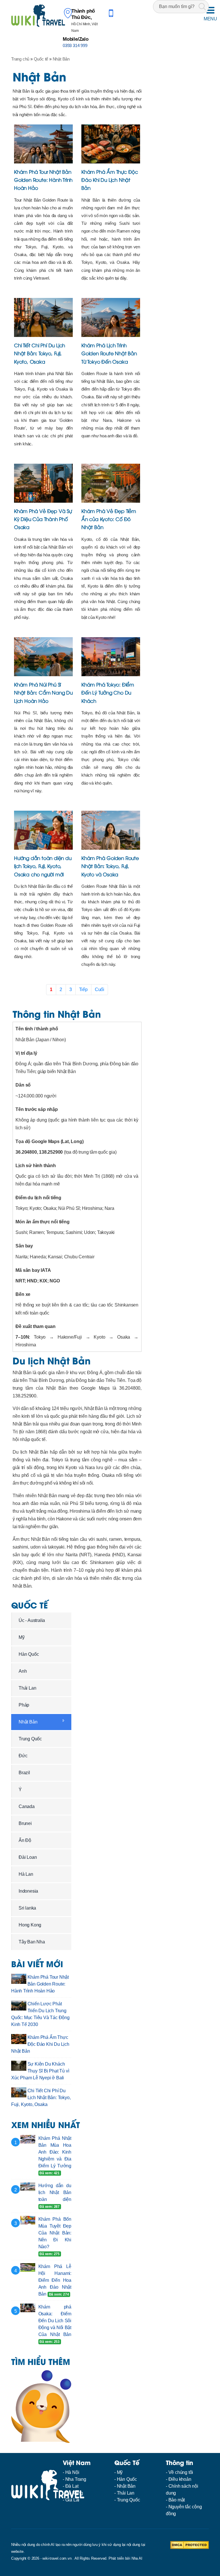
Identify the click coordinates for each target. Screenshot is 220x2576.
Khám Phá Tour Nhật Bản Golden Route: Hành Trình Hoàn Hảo (43, 180)
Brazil (24, 1773)
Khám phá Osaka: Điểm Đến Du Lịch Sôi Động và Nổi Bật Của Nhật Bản (55, 2321)
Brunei (25, 1823)
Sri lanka (27, 1908)
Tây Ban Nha (32, 1942)
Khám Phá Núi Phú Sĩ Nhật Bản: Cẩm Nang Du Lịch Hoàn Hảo (43, 692)
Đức (23, 1756)
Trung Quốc (30, 1739)
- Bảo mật (175, 2500)
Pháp (24, 1705)
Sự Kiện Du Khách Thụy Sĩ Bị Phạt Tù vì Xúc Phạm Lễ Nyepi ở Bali (40, 2071)
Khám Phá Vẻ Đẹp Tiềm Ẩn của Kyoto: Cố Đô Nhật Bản (109, 519)
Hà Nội (72, 2472)
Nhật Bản (28, 1722)
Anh (23, 1671)
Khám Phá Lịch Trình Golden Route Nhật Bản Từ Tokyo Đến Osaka (109, 353)
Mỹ (22, 1637)
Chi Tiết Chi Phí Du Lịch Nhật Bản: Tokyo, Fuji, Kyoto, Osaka (40, 353)
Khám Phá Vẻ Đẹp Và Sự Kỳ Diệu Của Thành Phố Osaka (43, 519)
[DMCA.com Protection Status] (189, 2545)
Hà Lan (26, 1874)
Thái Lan (27, 1688)
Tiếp (83, 989)
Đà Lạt (72, 2486)
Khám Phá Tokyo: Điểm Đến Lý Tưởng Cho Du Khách (108, 692)
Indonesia (28, 1891)
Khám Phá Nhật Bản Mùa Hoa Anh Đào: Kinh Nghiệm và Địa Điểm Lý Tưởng (55, 2152)
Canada (27, 1806)
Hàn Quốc (29, 1654)
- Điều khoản (179, 2479)
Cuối (100, 989)
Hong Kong (30, 1925)
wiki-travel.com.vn (57, 2558)
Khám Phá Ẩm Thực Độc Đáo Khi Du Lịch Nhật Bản (110, 180)
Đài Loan (28, 1857)
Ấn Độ (25, 1840)
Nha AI (137, 2558)
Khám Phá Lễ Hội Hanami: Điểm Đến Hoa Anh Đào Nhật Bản (55, 2280)
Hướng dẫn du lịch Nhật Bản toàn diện (55, 2192)
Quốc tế (30, 1605)
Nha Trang (76, 2479)
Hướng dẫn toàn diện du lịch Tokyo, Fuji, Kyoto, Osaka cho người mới (43, 866)
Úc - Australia (32, 1620)
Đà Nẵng (74, 2493)
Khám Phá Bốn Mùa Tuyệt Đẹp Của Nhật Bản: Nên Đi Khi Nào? (55, 2233)
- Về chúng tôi (179, 2472)
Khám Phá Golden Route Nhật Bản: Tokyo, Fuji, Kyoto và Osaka (110, 866)
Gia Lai (72, 2500)
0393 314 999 (75, 45)
